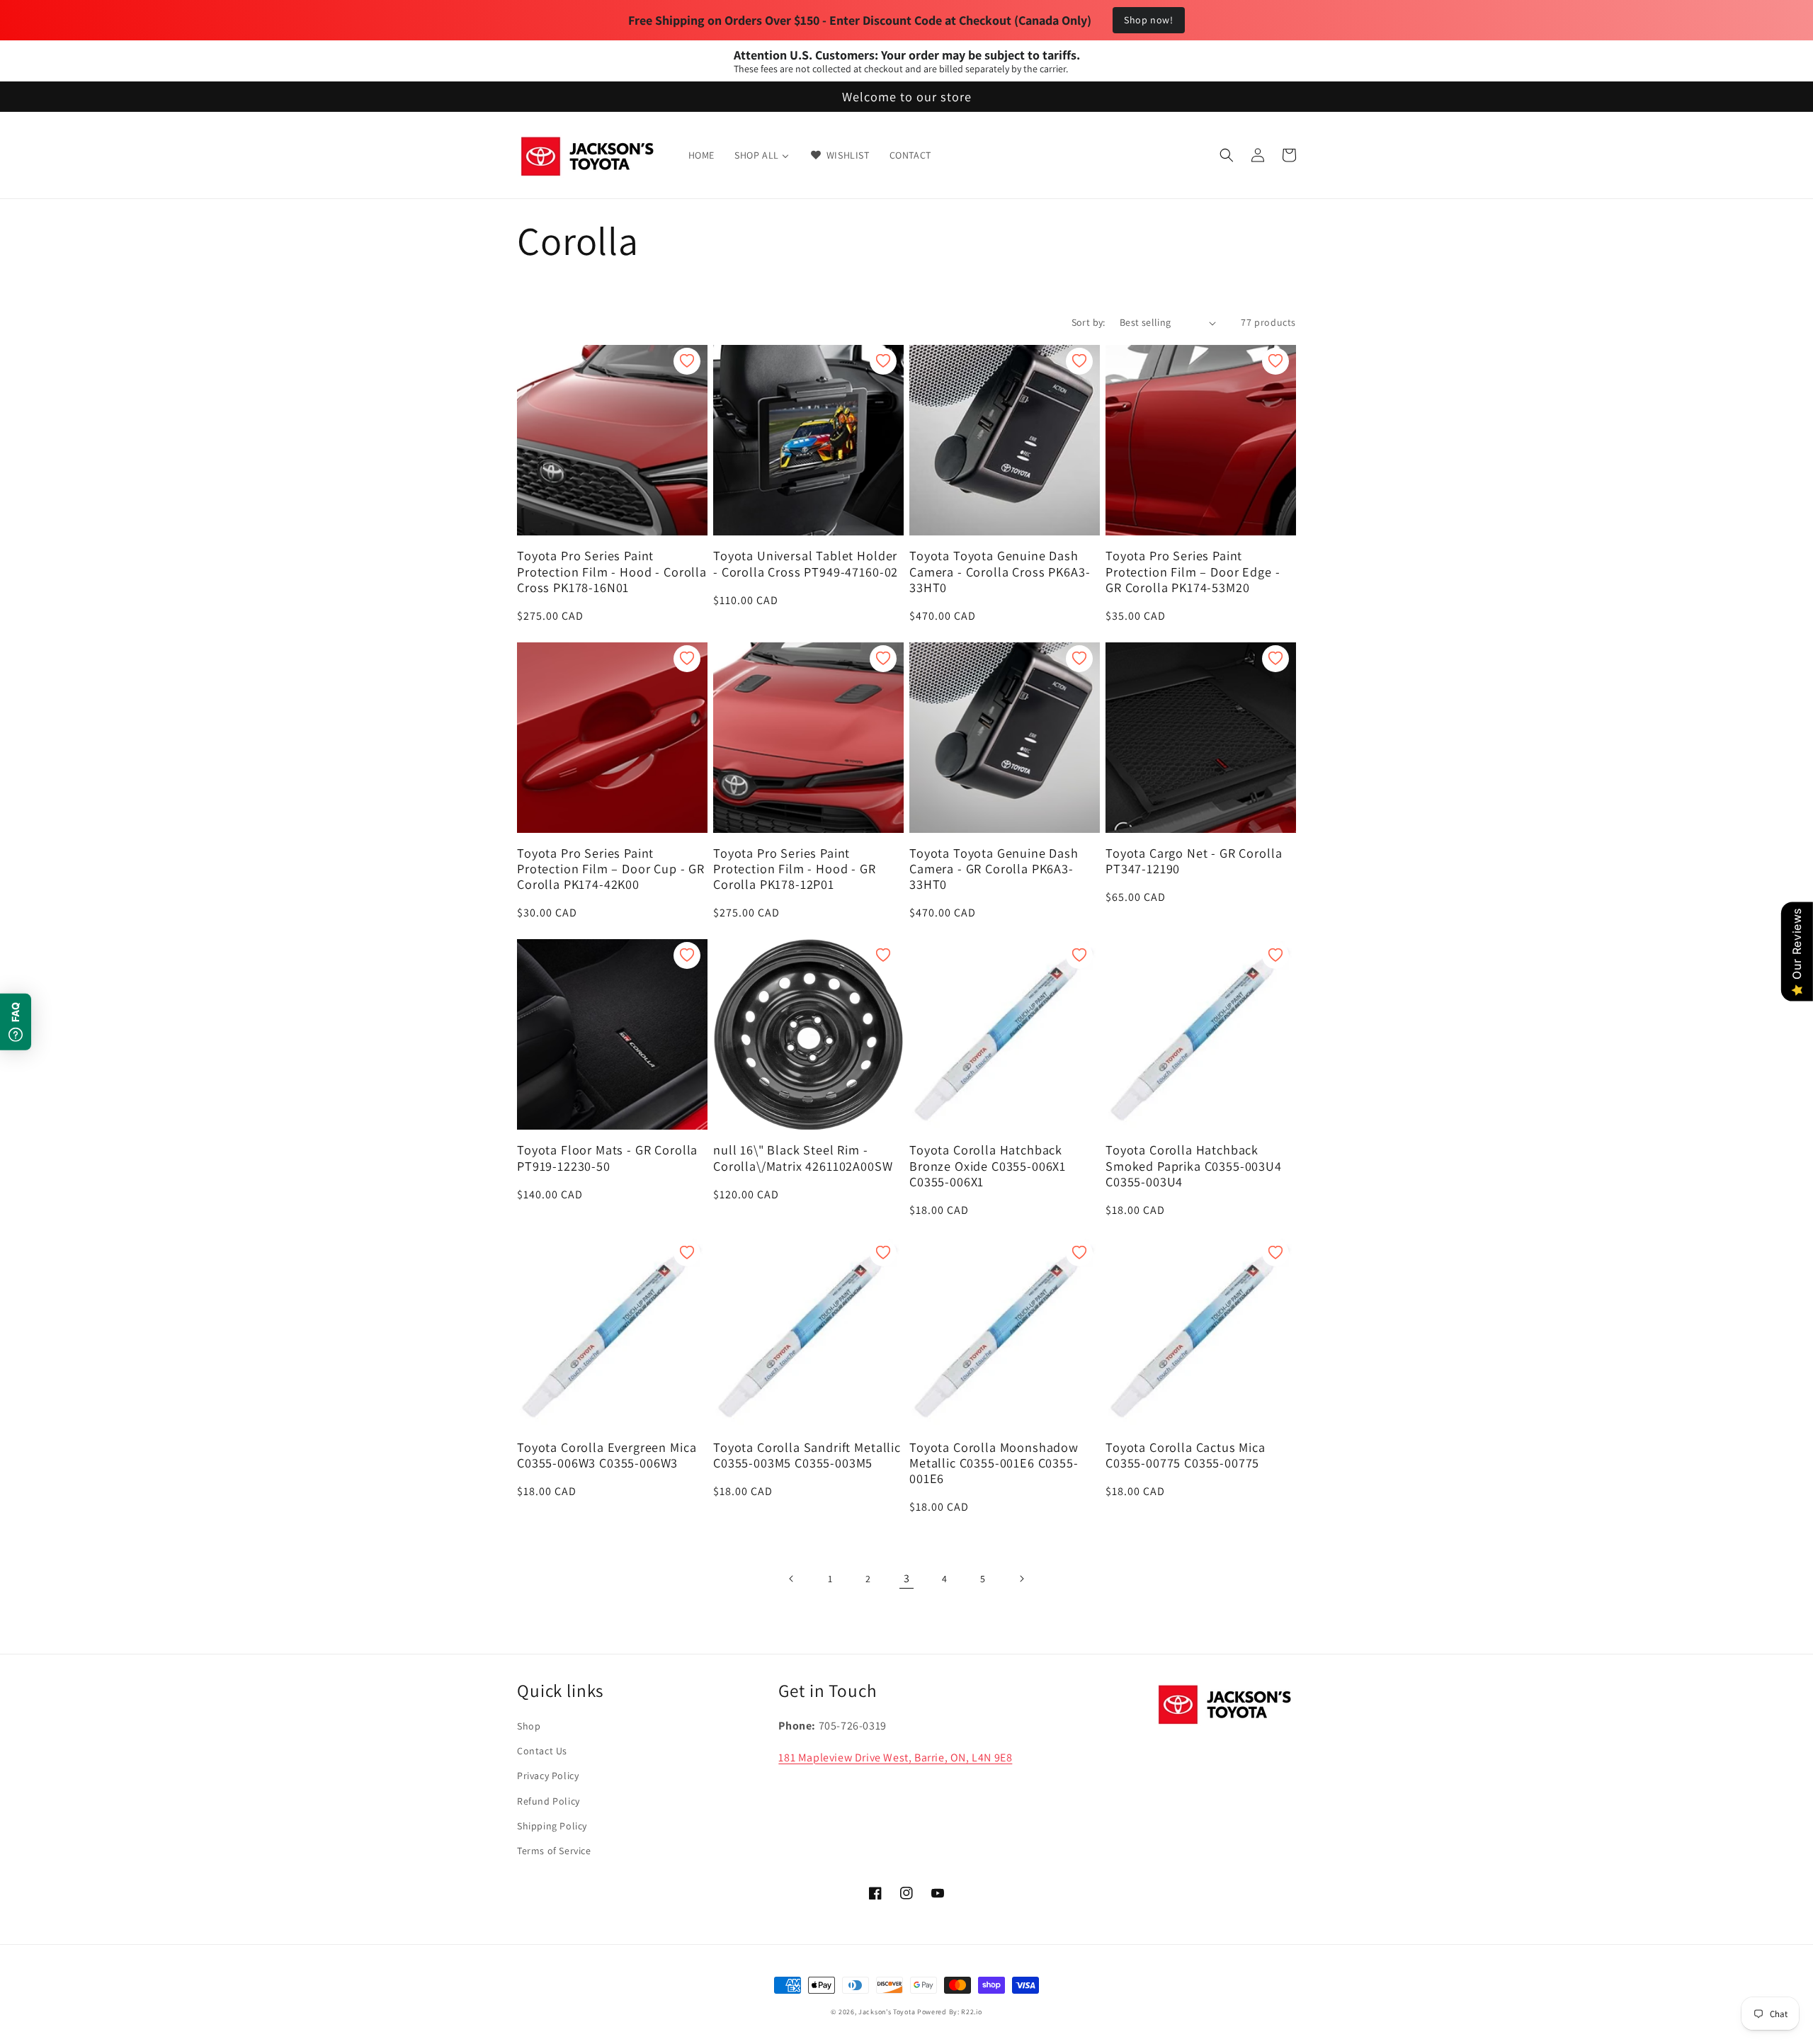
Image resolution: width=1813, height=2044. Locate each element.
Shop (529, 1726)
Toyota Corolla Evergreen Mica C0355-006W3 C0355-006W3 (607, 1455)
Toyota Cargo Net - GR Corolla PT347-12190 (1194, 861)
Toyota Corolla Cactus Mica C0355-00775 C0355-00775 (1186, 1455)
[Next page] (1021, 1579)
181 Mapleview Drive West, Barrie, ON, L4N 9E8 (895, 1758)
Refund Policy (549, 1801)
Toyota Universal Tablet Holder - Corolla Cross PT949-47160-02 (806, 563)
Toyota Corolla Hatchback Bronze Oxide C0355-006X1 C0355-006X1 (988, 1165)
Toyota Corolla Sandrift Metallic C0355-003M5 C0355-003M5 (807, 1455)
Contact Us (542, 1751)
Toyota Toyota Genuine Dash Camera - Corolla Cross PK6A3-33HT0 (1000, 571)
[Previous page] (792, 1579)
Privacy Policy (548, 1776)
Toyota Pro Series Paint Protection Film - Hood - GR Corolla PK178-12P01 (795, 868)
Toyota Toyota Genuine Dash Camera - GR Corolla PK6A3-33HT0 (994, 868)
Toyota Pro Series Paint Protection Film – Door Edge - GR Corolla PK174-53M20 (1193, 571)
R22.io (971, 2012)
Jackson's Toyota (887, 2012)
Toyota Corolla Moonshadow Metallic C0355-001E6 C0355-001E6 (994, 1463)
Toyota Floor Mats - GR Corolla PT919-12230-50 (607, 1157)
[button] (1227, 155)
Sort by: (1089, 322)
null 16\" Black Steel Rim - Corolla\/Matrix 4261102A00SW (803, 1157)
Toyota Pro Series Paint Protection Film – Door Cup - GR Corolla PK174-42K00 (611, 868)
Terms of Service (554, 1851)
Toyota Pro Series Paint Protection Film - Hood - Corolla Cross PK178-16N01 (612, 571)
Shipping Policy (552, 1826)
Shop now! (1148, 20)
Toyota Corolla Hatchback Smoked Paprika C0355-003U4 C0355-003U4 (1194, 1165)
